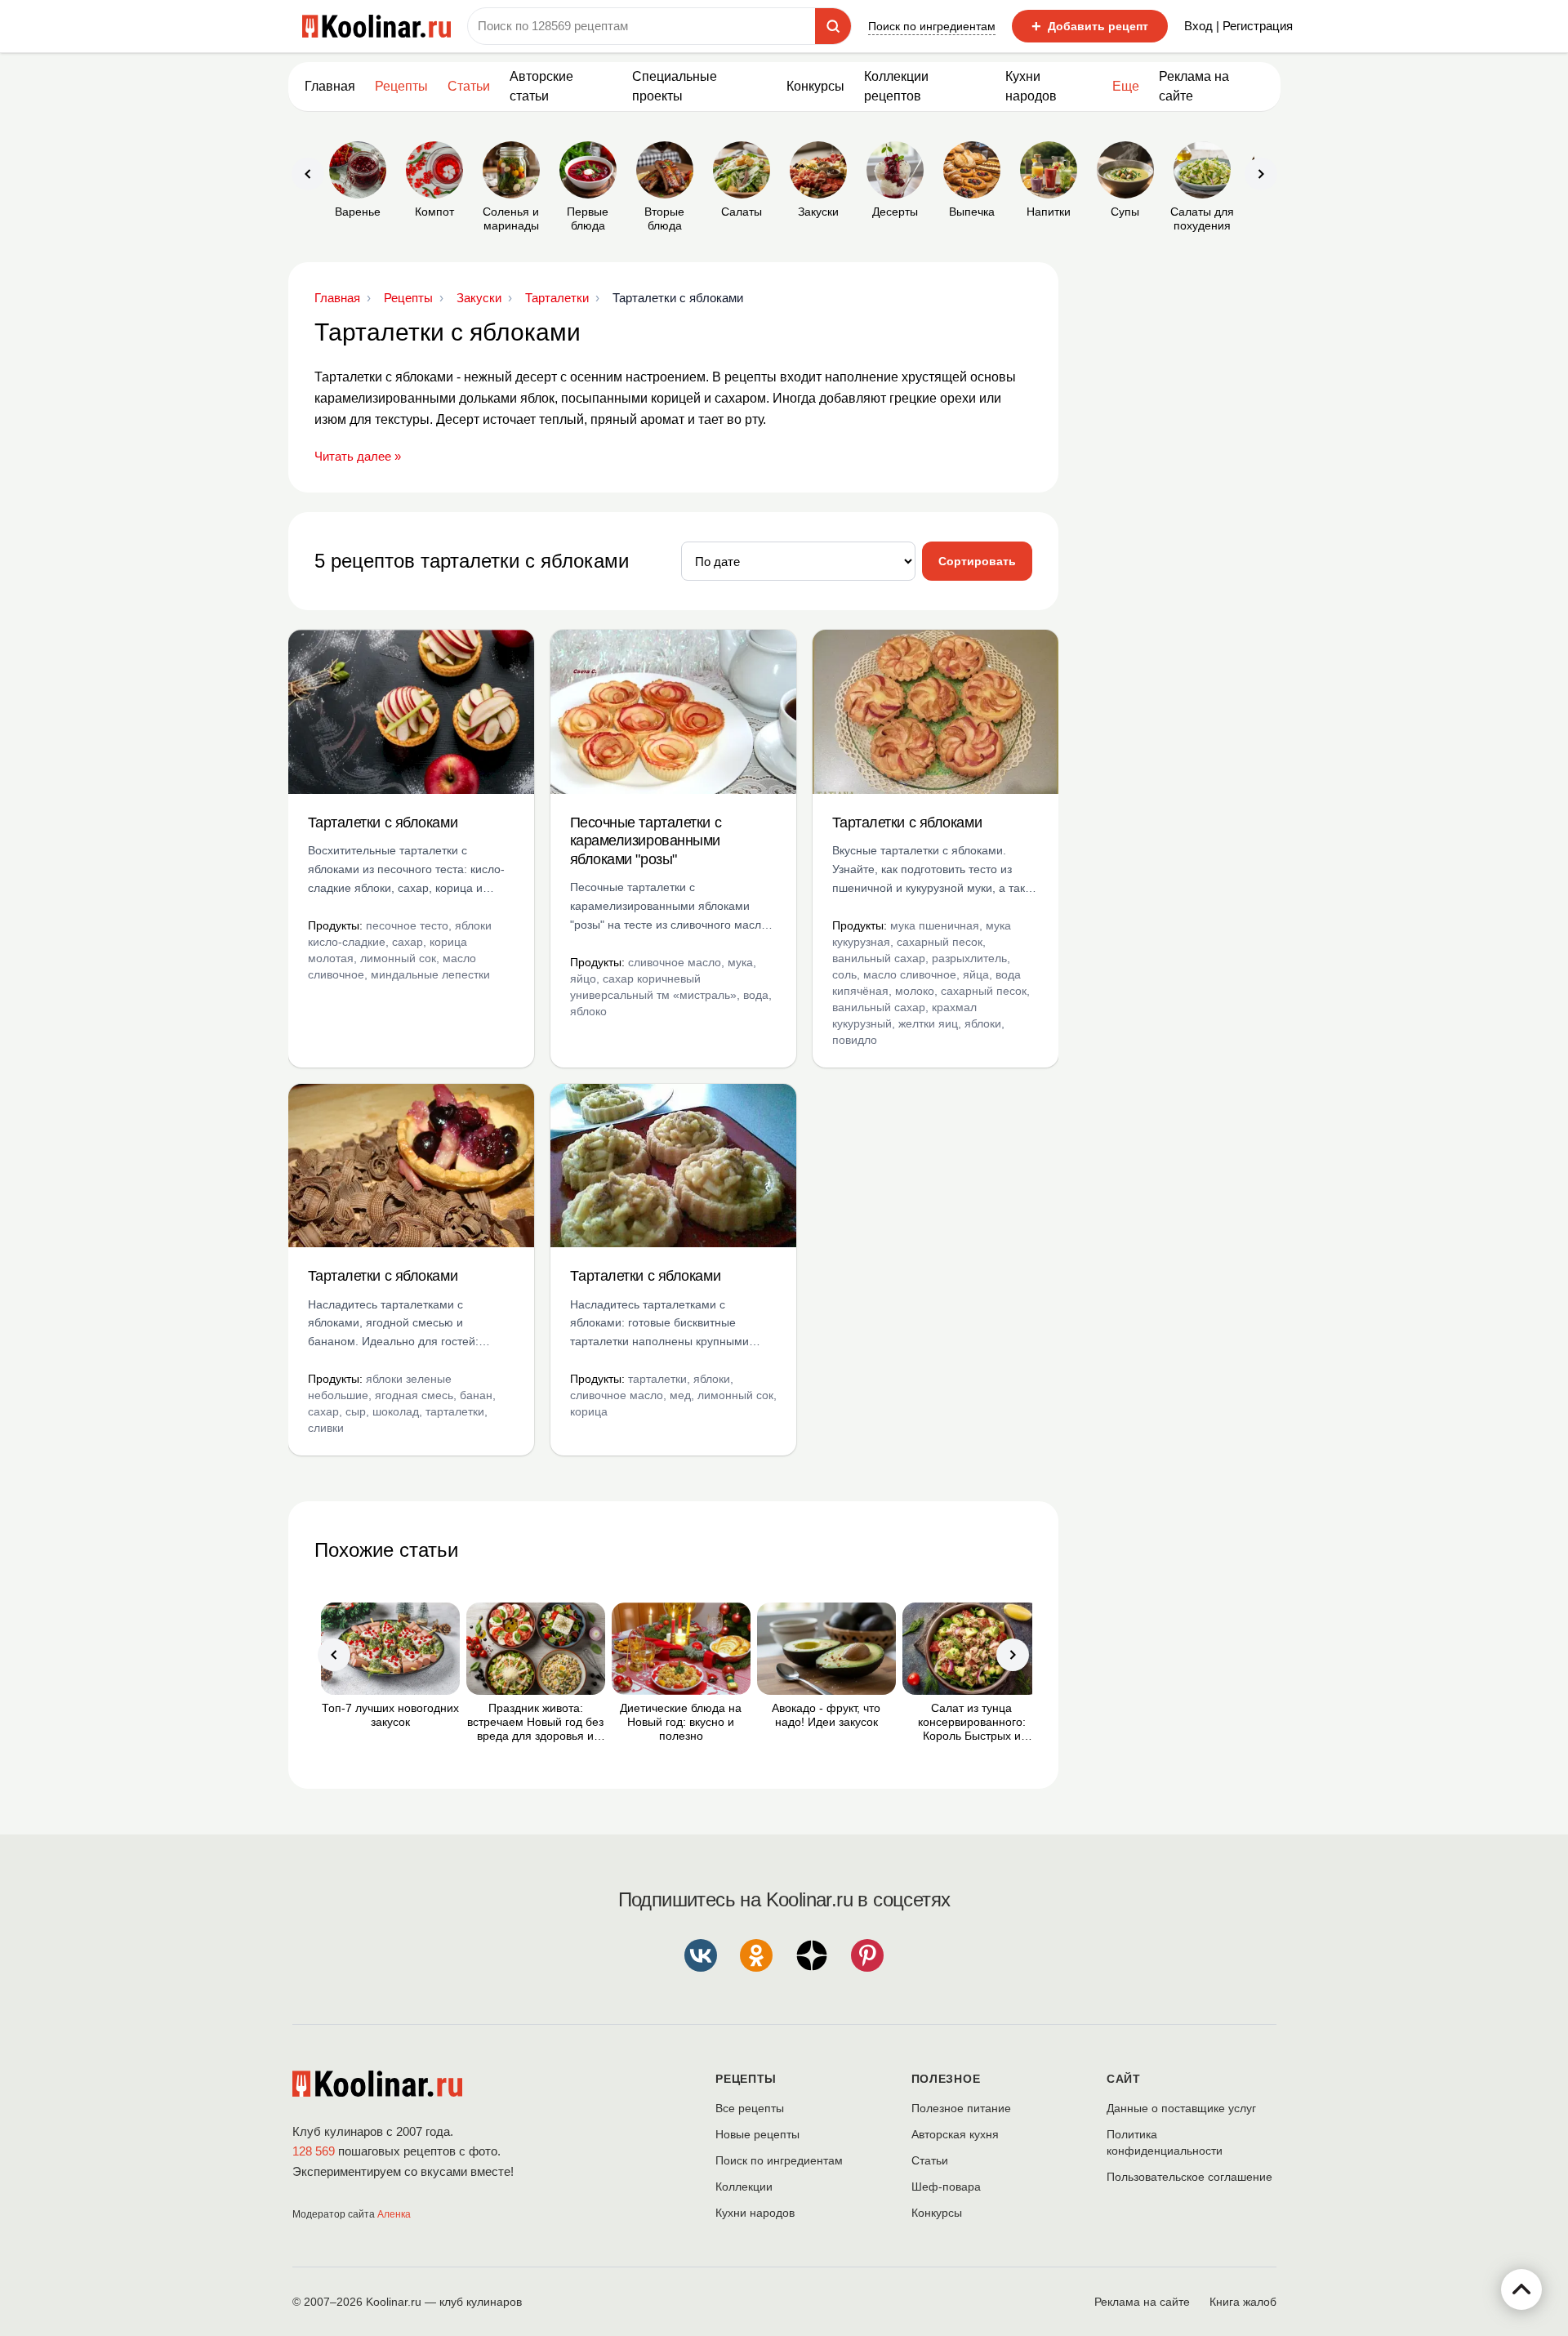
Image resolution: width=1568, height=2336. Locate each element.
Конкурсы (815, 86)
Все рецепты (750, 2108)
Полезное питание (961, 2108)
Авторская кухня (955, 2134)
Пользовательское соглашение (1189, 2177)
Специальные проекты (675, 86)
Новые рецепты (757, 2134)
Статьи (930, 2160)
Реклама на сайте (1194, 86)
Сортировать (977, 561)
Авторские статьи (541, 86)
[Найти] (833, 26)
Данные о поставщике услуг (1181, 2108)
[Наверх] (1521, 2289)
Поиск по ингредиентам (932, 26)
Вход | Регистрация (1238, 26)
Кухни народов (1031, 86)
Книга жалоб (1243, 2302)
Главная (330, 86)
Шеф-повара (946, 2187)
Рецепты (401, 86)
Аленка (394, 2214)
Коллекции (744, 2187)
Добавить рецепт (1090, 26)
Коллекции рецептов (896, 86)
